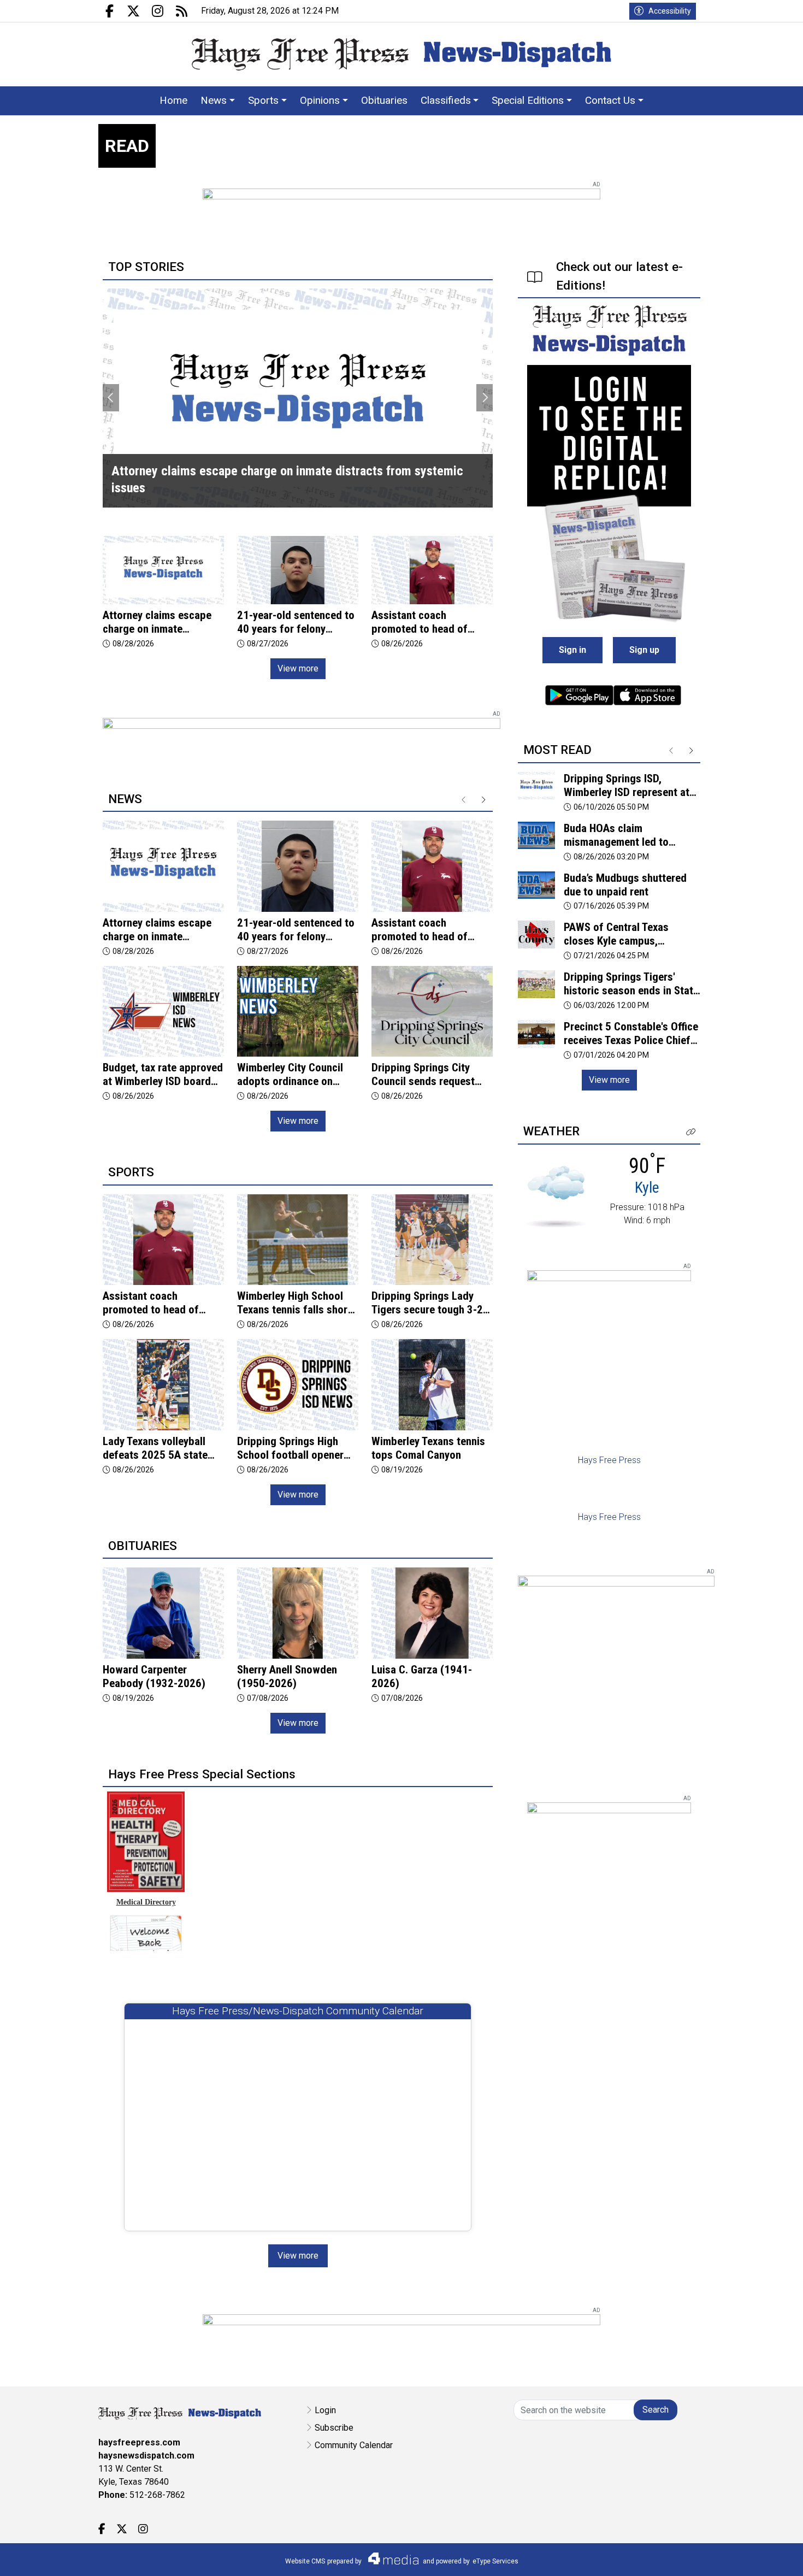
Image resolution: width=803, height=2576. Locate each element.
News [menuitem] (214, 100)
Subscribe (334, 2428)
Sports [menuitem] (263, 100)
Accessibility (670, 11)
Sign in (572, 650)
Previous (111, 398)
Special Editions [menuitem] (528, 100)
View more (298, 668)
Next (485, 398)
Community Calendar (354, 2445)
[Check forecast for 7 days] (556, 1196)
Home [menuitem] (173, 100)
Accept (766, 2557)
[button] (691, 1132)
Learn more (712, 2557)
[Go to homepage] (401, 54)
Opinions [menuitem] (320, 100)
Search (656, 2410)
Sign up (644, 650)
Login (325, 2410)
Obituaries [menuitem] (384, 100)
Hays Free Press (609, 1460)
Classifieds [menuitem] (446, 100)
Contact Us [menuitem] (610, 100)
